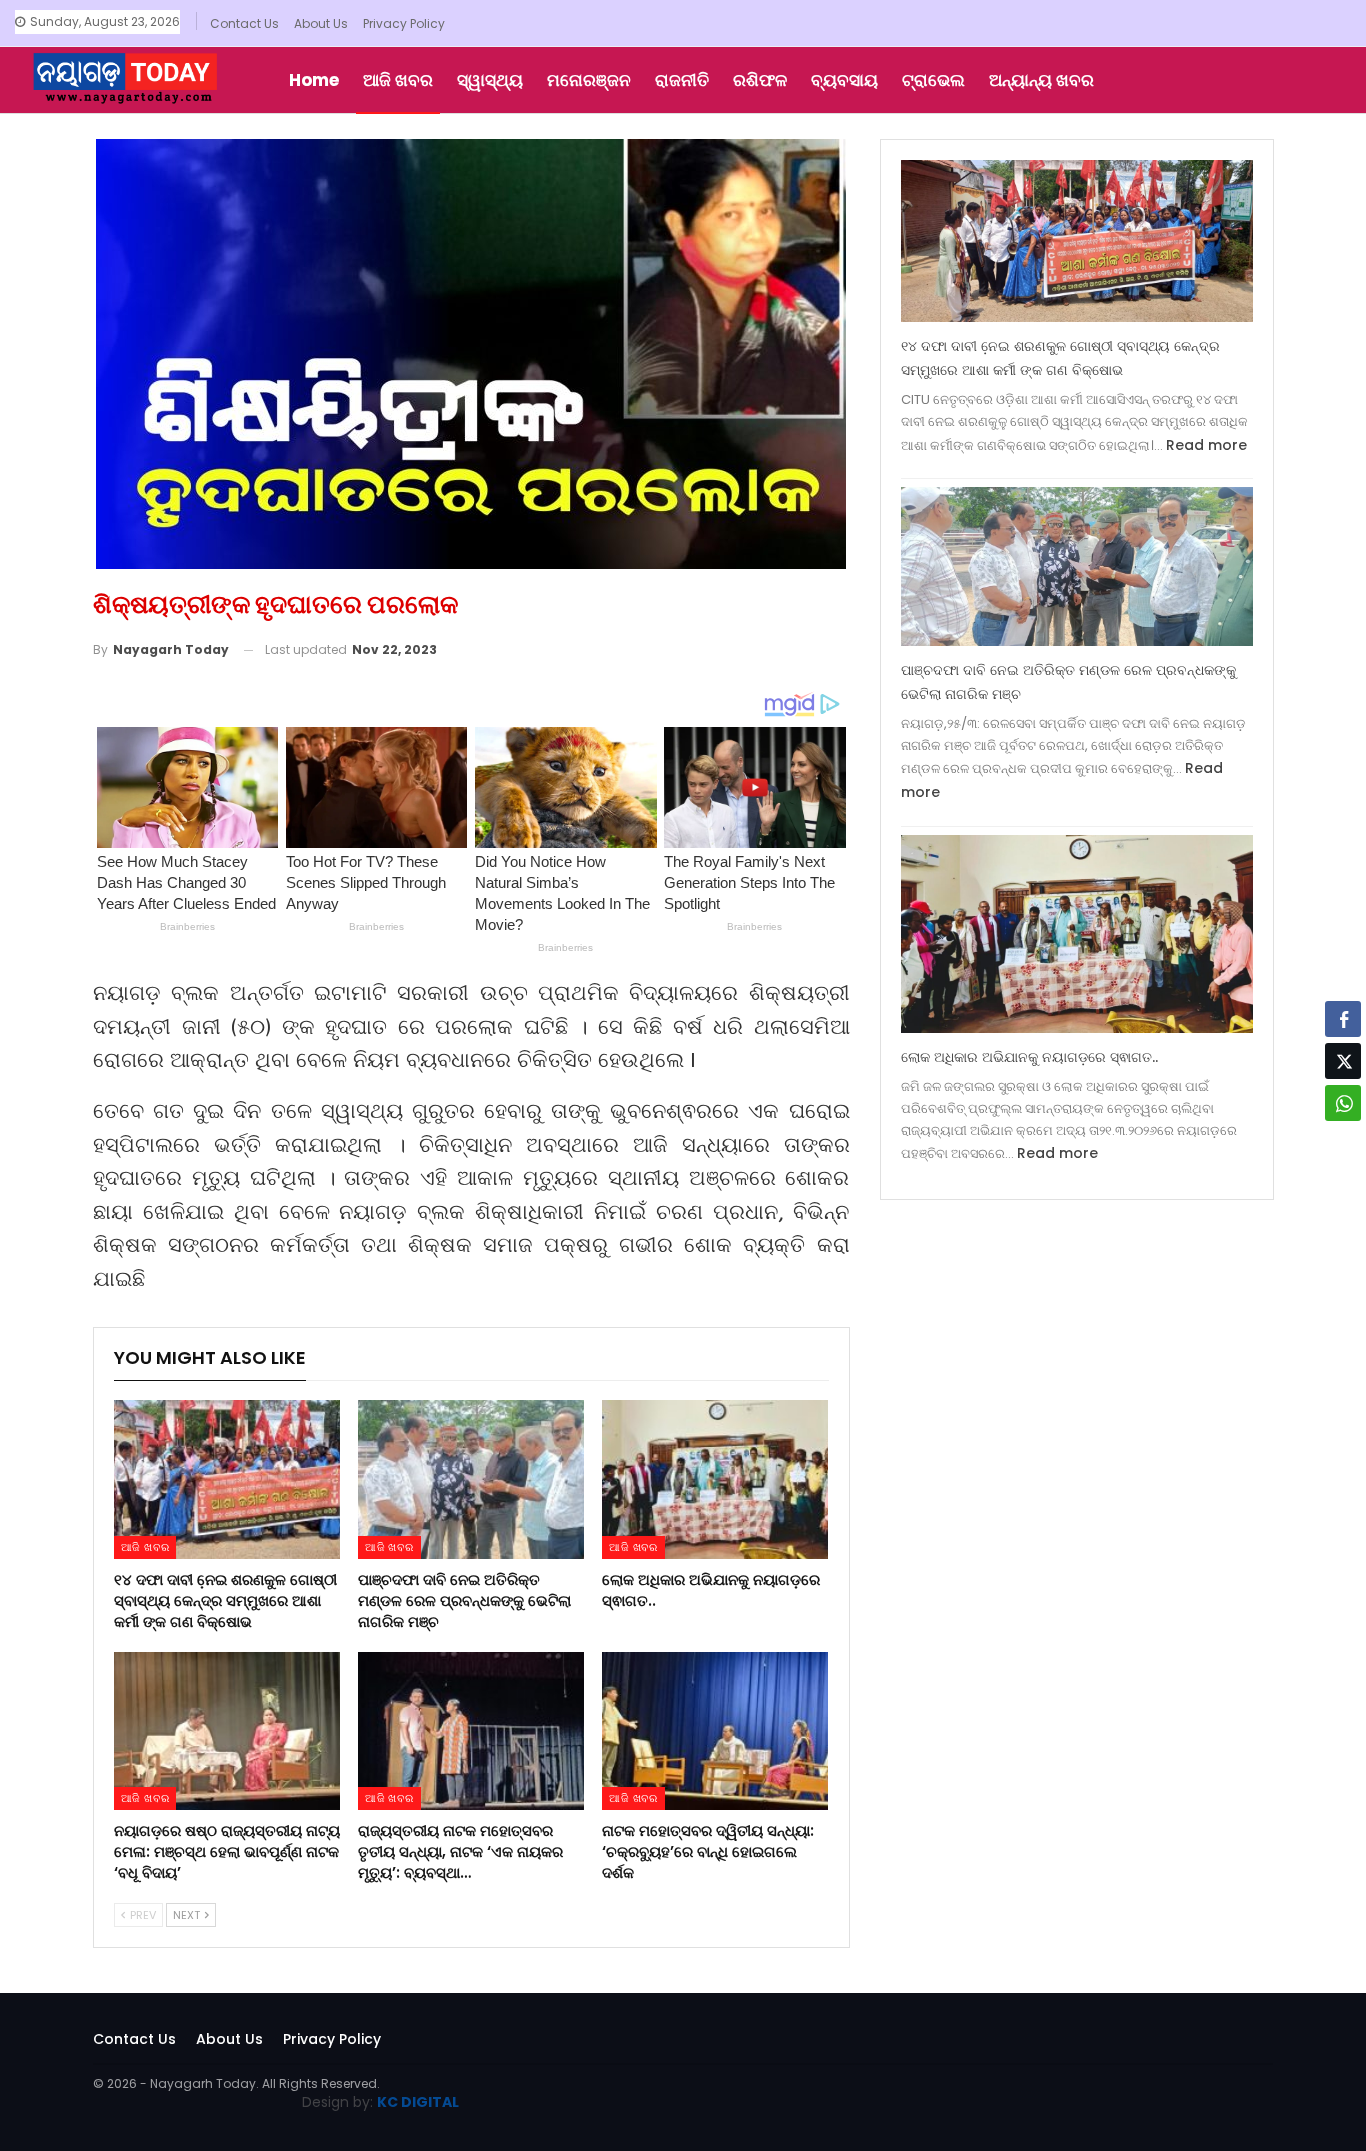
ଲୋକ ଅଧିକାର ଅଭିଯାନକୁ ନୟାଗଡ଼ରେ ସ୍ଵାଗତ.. (1029, 1057)
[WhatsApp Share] (1343, 1103)
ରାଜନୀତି (682, 80)
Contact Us (244, 23)
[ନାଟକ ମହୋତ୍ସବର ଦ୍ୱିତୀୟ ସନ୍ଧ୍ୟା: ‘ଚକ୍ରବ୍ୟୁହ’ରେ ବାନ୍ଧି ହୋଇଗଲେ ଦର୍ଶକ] (715, 1731)
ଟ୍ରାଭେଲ (933, 80)
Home (314, 80)
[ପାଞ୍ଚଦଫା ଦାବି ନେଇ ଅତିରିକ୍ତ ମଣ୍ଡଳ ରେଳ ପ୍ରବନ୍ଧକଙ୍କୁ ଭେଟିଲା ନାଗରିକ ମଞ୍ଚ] (471, 1479)
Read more (1206, 445)
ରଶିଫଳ (760, 80)
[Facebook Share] (1343, 1019)
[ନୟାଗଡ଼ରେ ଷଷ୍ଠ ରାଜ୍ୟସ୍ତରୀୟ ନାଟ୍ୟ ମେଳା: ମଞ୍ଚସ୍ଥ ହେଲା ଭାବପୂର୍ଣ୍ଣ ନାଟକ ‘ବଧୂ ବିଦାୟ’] (227, 1731)
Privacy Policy (404, 23)
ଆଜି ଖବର (398, 80)
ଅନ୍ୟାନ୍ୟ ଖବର (1041, 80)
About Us (321, 23)
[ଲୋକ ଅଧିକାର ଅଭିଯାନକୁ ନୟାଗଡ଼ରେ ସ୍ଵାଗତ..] (715, 1479)
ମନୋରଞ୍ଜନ (589, 80)
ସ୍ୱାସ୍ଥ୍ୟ (490, 80)
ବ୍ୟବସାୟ (844, 80)
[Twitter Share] (1343, 1061)
